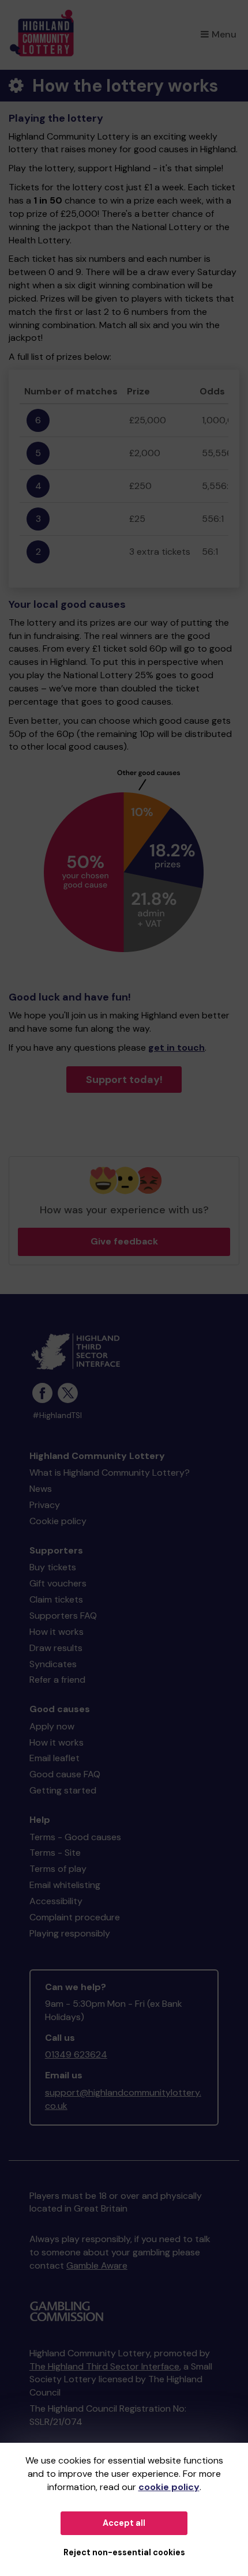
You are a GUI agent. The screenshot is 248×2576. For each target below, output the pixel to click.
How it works (57, 1632)
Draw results (56, 1648)
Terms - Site (55, 1853)
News (41, 1489)
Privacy (45, 1505)
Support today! (124, 1080)
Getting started (63, 1790)
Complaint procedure (75, 1917)
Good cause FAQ (65, 1774)
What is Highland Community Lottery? (110, 1473)
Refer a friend (57, 1680)
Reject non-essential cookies (124, 2552)
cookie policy (169, 2487)
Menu (224, 34)
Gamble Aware (97, 2265)
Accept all (124, 2523)
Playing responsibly (70, 1933)
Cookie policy (58, 1521)
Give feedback (124, 1241)
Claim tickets (56, 1599)
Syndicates (53, 1664)
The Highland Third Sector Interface (104, 2366)
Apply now (52, 1726)
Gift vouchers (58, 1583)
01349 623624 (76, 2054)
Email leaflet (55, 1758)
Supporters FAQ (63, 1616)
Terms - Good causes (75, 1837)
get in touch (176, 1048)
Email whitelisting (65, 1885)
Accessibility (56, 1901)
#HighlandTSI (57, 1415)
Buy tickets (53, 1567)
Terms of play (58, 1869)
